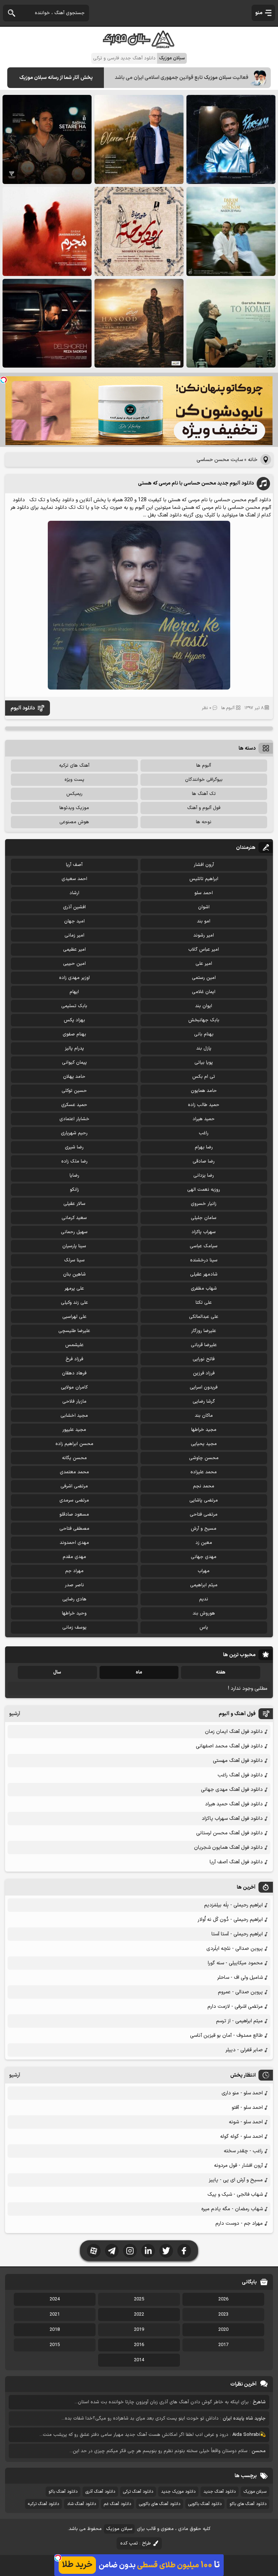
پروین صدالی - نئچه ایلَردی (235, 1949)
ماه (139, 1672)
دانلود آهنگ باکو (63, 2492)
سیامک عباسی (204, 1246)
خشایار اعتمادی (74, 1119)
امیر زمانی (74, 935)
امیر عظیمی (74, 950)
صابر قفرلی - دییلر (244, 2050)
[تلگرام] (112, 2251)
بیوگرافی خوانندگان (204, 780)
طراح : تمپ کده (136, 2543)
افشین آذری (74, 907)
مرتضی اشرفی (74, 1486)
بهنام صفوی (74, 1034)
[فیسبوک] (184, 2251)
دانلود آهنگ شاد (81, 2504)
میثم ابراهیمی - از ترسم (239, 2021)
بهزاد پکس (74, 1020)
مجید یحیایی (204, 1444)
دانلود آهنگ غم (117, 2504)
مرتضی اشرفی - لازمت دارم (235, 2007)
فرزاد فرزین (204, 1373)
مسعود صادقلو (74, 1515)
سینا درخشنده (204, 1260)
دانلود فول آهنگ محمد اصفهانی (229, 1746)
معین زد (204, 1543)
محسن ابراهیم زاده (74, 1444)
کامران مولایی (74, 1387)
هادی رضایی (74, 1599)
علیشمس (74, 1345)
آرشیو (15, 1714)
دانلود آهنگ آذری (100, 2492)
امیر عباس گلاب (204, 950)
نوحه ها (204, 822)
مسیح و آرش (204, 1529)
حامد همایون (204, 1091)
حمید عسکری (74, 1105)
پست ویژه (74, 780)
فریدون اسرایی (204, 1387)
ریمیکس (74, 794)
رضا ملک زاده (74, 1161)
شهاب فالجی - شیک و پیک (235, 2194)
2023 (223, 2315)
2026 (223, 2299)
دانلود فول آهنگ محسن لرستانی (229, 1833)
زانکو (74, 1190)
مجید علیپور (74, 1430)
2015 (55, 2345)
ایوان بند (204, 1006)
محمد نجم (204, 1486)
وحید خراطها (74, 1613)
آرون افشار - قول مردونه (238, 2165)
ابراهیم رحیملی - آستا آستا (237, 1934)
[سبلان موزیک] (139, 45)
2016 (139, 2345)
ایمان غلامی (204, 992)
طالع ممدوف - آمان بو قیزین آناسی (226, 2035)
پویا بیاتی (204, 1063)
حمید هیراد (204, 1119)
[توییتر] (166, 2251)
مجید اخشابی (74, 1416)
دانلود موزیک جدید (178, 2492)
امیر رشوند (204, 935)
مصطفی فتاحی (74, 1529)
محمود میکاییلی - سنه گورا (235, 1963)
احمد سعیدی (74, 879)
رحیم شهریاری (74, 1133)
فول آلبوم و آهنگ (204, 808)
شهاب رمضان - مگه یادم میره (232, 2209)
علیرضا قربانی (204, 1345)
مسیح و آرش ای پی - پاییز (236, 2180)
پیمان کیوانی (74, 1063)
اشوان (204, 907)
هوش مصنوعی (74, 822)
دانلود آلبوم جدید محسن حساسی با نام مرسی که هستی (196, 483)
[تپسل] (4, 380)
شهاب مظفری (204, 1289)
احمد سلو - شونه (246, 2122)
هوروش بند (204, 1613)
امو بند (204, 921)
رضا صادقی (204, 1161)
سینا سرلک (74, 1260)
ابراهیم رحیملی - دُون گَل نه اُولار (230, 1920)
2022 (139, 2315)
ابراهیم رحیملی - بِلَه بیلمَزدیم (233, 1905)
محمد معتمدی (74, 1472)
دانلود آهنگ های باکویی (160, 2504)
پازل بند (204, 1048)
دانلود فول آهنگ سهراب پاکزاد (232, 1819)
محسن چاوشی (204, 1458)
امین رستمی (204, 978)
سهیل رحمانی (74, 1232)
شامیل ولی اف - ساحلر (240, 1978)
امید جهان (74, 921)
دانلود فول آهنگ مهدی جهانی (232, 1790)
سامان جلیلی (204, 1218)
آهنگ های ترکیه (74, 766)
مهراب (204, 1571)
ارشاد (74, 893)
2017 (223, 2345)
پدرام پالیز (74, 1048)
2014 (139, 2360)
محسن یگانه (74, 1458)
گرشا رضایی (204, 1402)
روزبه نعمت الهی (204, 1190)
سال (57, 1672)
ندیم (204, 1599)
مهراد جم (74, 1571)
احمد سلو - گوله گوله (241, 2137)
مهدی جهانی (204, 1557)
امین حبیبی (74, 964)
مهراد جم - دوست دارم (239, 2223)
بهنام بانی (204, 1034)
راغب (204, 1133)
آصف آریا (74, 865)
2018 (55, 2330)
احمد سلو (204, 893)
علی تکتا (204, 1303)
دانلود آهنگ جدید (220, 2492)
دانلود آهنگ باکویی (205, 2504)
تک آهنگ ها (204, 794)
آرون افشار (204, 865)
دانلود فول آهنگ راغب (240, 1775)
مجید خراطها (204, 1430)
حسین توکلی (74, 1091)
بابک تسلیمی (74, 1006)
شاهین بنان (74, 1274)
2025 (139, 2299)
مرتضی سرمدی (74, 1500)
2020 (223, 2330)
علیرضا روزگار (204, 1331)
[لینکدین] (148, 2251)
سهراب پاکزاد (204, 1232)
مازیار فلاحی (74, 1402)
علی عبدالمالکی (204, 1317)
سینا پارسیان (74, 1246)
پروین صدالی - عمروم (240, 1992)
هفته (221, 1672)
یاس (204, 1628)
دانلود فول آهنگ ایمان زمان (234, 1732)
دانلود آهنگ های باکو (248, 2504)
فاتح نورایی (204, 1359)
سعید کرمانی (74, 1218)
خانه (253, 460)
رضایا (74, 1176)
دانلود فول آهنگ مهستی (238, 1761)
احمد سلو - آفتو (247, 2108)
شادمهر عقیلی (204, 1274)
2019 (139, 2330)
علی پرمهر (74, 1289)
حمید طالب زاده (204, 1105)
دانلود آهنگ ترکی (138, 2492)
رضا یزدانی (204, 1176)
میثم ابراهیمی (204, 1585)
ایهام (74, 992)
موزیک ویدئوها (74, 808)
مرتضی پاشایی (204, 1500)
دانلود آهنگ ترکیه (43, 2504)
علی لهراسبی (74, 1317)
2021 (55, 2315)
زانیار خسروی (204, 1204)
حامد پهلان (74, 1077)
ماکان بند (204, 1416)
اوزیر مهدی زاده (74, 978)
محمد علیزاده (204, 1472)
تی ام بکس (204, 1077)
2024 (55, 2299)
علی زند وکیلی (74, 1303)
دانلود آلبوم (23, 708)
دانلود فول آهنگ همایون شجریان (228, 1848)
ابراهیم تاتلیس (204, 879)
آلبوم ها (228, 708)
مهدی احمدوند (74, 1543)
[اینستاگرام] (130, 2251)
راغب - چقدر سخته (243, 2151)
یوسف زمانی (74, 1628)
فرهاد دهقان (74, 1373)
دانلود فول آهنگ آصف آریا (236, 1862)
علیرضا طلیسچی (74, 1331)
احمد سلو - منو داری (242, 2093)
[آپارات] (94, 2251)
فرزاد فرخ (74, 1359)
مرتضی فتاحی (204, 1515)
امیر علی (204, 964)
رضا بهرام (204, 1147)
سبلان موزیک (255, 2492)
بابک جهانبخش (204, 1020)
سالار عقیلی (74, 1204)
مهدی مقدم (74, 1557)
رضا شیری (74, 1147)
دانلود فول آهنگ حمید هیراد (234, 1804)
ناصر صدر (74, 1585)
